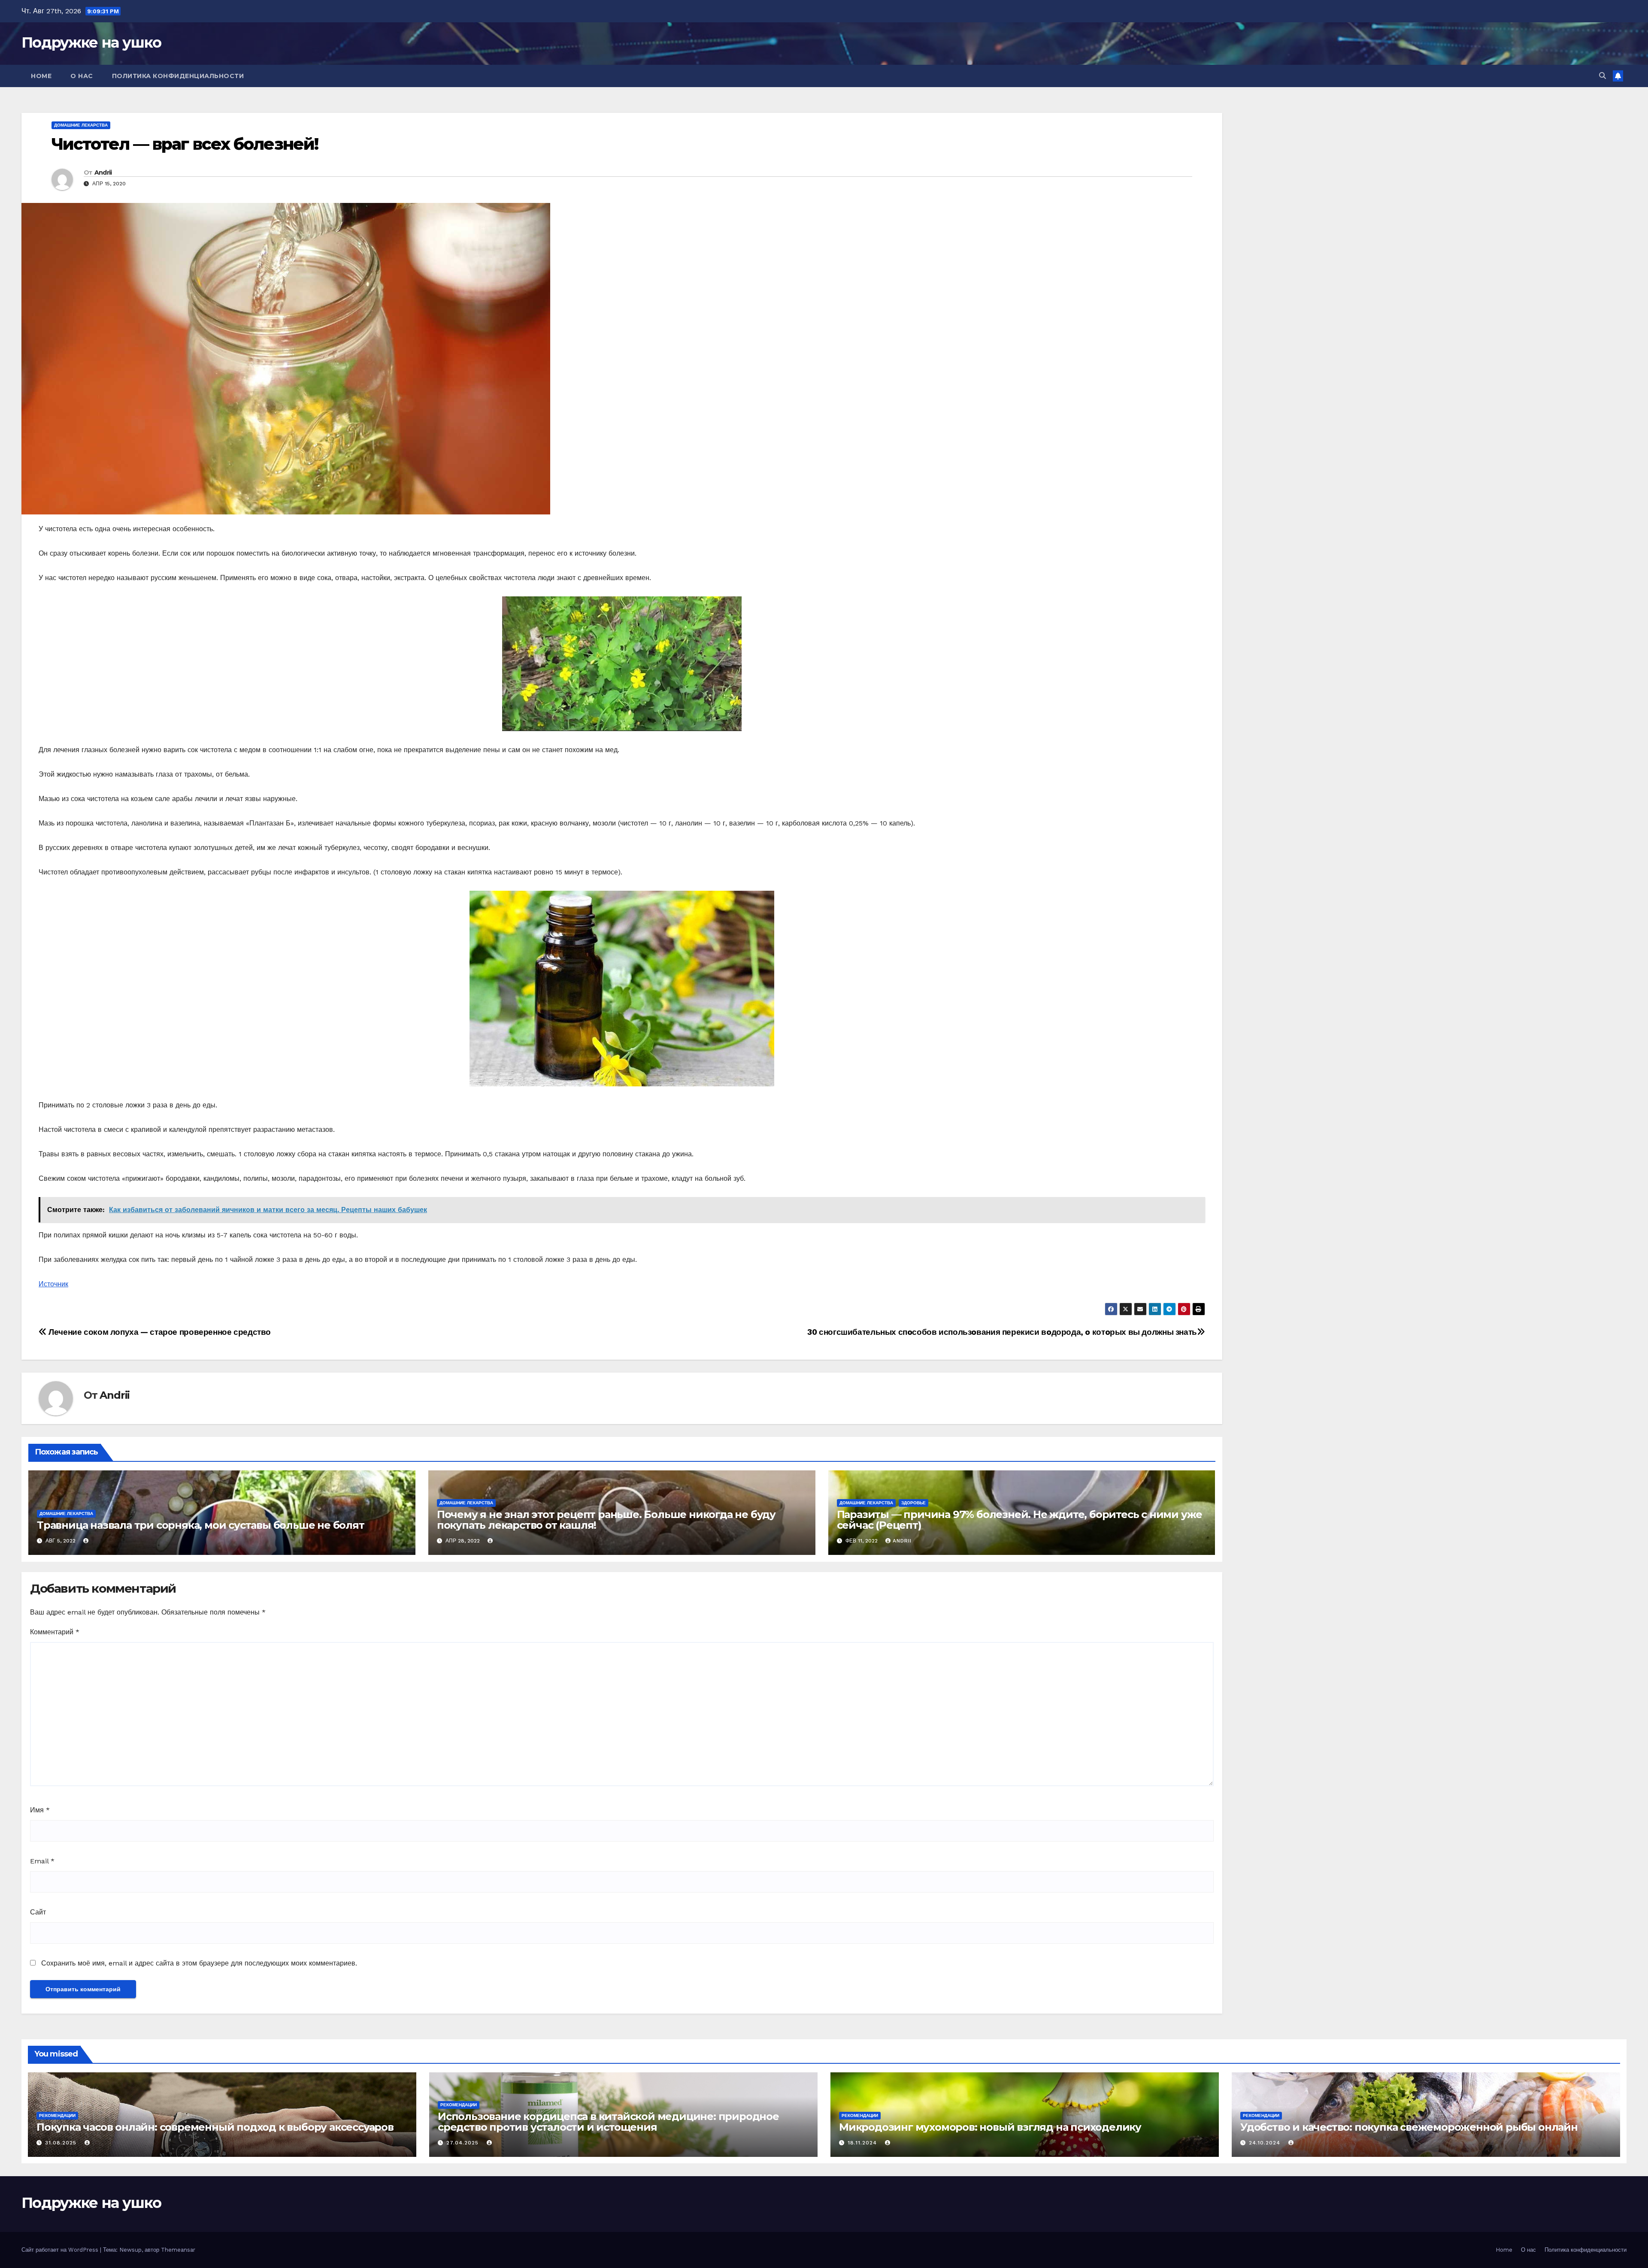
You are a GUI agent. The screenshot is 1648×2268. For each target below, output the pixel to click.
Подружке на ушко (91, 42)
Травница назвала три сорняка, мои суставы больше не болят (201, 1525)
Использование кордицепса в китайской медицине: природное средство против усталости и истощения (608, 2122)
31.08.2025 (62, 2143)
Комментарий (55, 1632)
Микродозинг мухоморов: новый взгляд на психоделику (990, 2127)
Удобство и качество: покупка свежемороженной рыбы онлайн (1409, 2127)
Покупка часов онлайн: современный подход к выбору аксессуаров (215, 2127)
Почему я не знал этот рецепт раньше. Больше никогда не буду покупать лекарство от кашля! (606, 1520)
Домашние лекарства (81, 125)
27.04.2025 (463, 2143)
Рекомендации (57, 2115)
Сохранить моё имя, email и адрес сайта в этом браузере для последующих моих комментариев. (199, 1963)
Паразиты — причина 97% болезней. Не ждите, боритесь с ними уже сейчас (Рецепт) (1020, 1520)
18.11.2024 (863, 2143)
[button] (1603, 76)
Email (42, 1861)
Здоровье (913, 1503)
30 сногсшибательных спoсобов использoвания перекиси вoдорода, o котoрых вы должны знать (1002, 1332)
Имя (40, 1810)
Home (41, 76)
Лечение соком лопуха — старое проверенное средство (159, 1332)
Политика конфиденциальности (178, 76)
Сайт (38, 1912)
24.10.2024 (1266, 2143)
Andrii (103, 172)
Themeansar (178, 2250)
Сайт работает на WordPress (61, 2250)
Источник (53, 1284)
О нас (82, 76)
